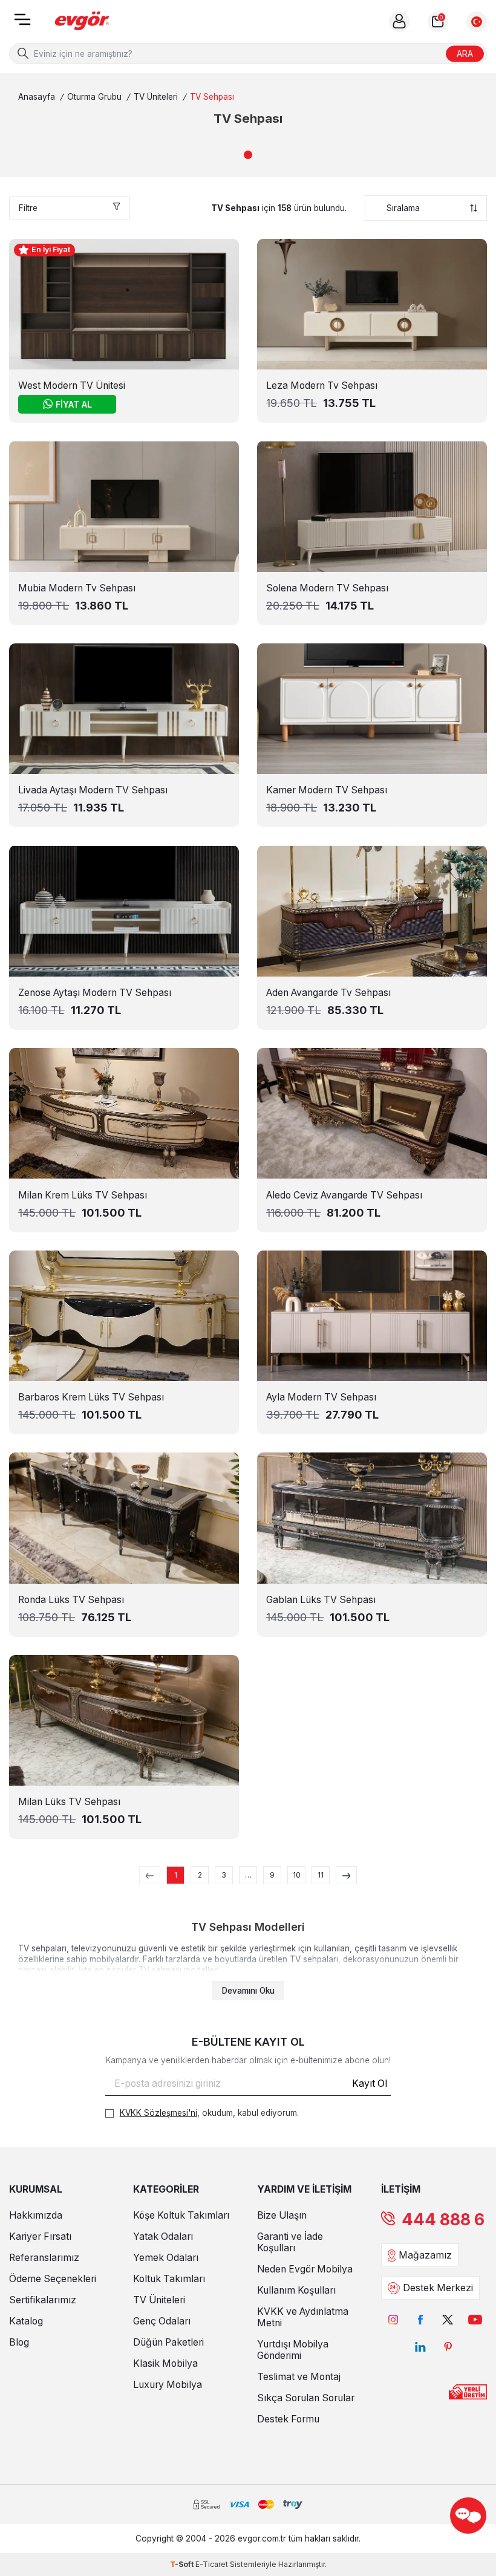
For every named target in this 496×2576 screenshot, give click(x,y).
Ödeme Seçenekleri (53, 2279)
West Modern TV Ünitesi (72, 385)
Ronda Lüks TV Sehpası (71, 1600)
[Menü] (22, 23)
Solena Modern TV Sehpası (327, 588)
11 (321, 1875)
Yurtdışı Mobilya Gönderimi (293, 2350)
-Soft (183, 2564)
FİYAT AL (74, 404)
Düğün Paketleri (168, 2342)
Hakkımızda (36, 2215)
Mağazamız (425, 2255)
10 (297, 1875)
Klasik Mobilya (165, 2363)
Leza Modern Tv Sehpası (322, 385)
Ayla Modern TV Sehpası (321, 1397)
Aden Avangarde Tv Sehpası (328, 993)
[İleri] (346, 1875)
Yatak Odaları (163, 2236)
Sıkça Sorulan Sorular (306, 2398)
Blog (19, 2342)
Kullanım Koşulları (296, 2290)
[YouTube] (475, 2319)
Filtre (28, 208)
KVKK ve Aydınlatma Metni (303, 2317)
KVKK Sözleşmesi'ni (158, 2113)
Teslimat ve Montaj (299, 2377)
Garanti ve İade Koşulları (290, 2242)
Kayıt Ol (370, 2083)
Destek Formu (288, 2419)
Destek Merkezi (438, 2288)
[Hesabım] (399, 22)
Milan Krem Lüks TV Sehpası (83, 1195)
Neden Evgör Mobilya (305, 2269)
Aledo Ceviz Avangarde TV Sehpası (344, 1195)
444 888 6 (443, 2220)
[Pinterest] (448, 2347)
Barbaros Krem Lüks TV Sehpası (91, 1397)
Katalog (26, 2321)
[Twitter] (448, 2319)
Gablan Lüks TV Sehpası (321, 1600)
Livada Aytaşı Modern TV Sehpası (93, 790)
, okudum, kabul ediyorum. (209, 2113)
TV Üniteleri (156, 97)
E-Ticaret (212, 2564)
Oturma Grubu (94, 97)
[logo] (82, 21)
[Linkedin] (421, 2347)
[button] (248, 155)
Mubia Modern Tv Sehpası (77, 588)
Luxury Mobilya (168, 2385)
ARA (465, 53)
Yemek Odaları (166, 2258)
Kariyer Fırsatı (40, 2236)
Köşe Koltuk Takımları (181, 2215)
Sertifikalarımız (43, 2300)
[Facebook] (421, 2319)
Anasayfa (37, 97)
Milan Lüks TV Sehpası (69, 1802)
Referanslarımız (44, 2258)
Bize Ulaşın (282, 2215)
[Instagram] (393, 2319)
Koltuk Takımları (169, 2279)
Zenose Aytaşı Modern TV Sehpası (95, 993)
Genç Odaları (162, 2321)
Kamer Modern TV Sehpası (327, 790)
